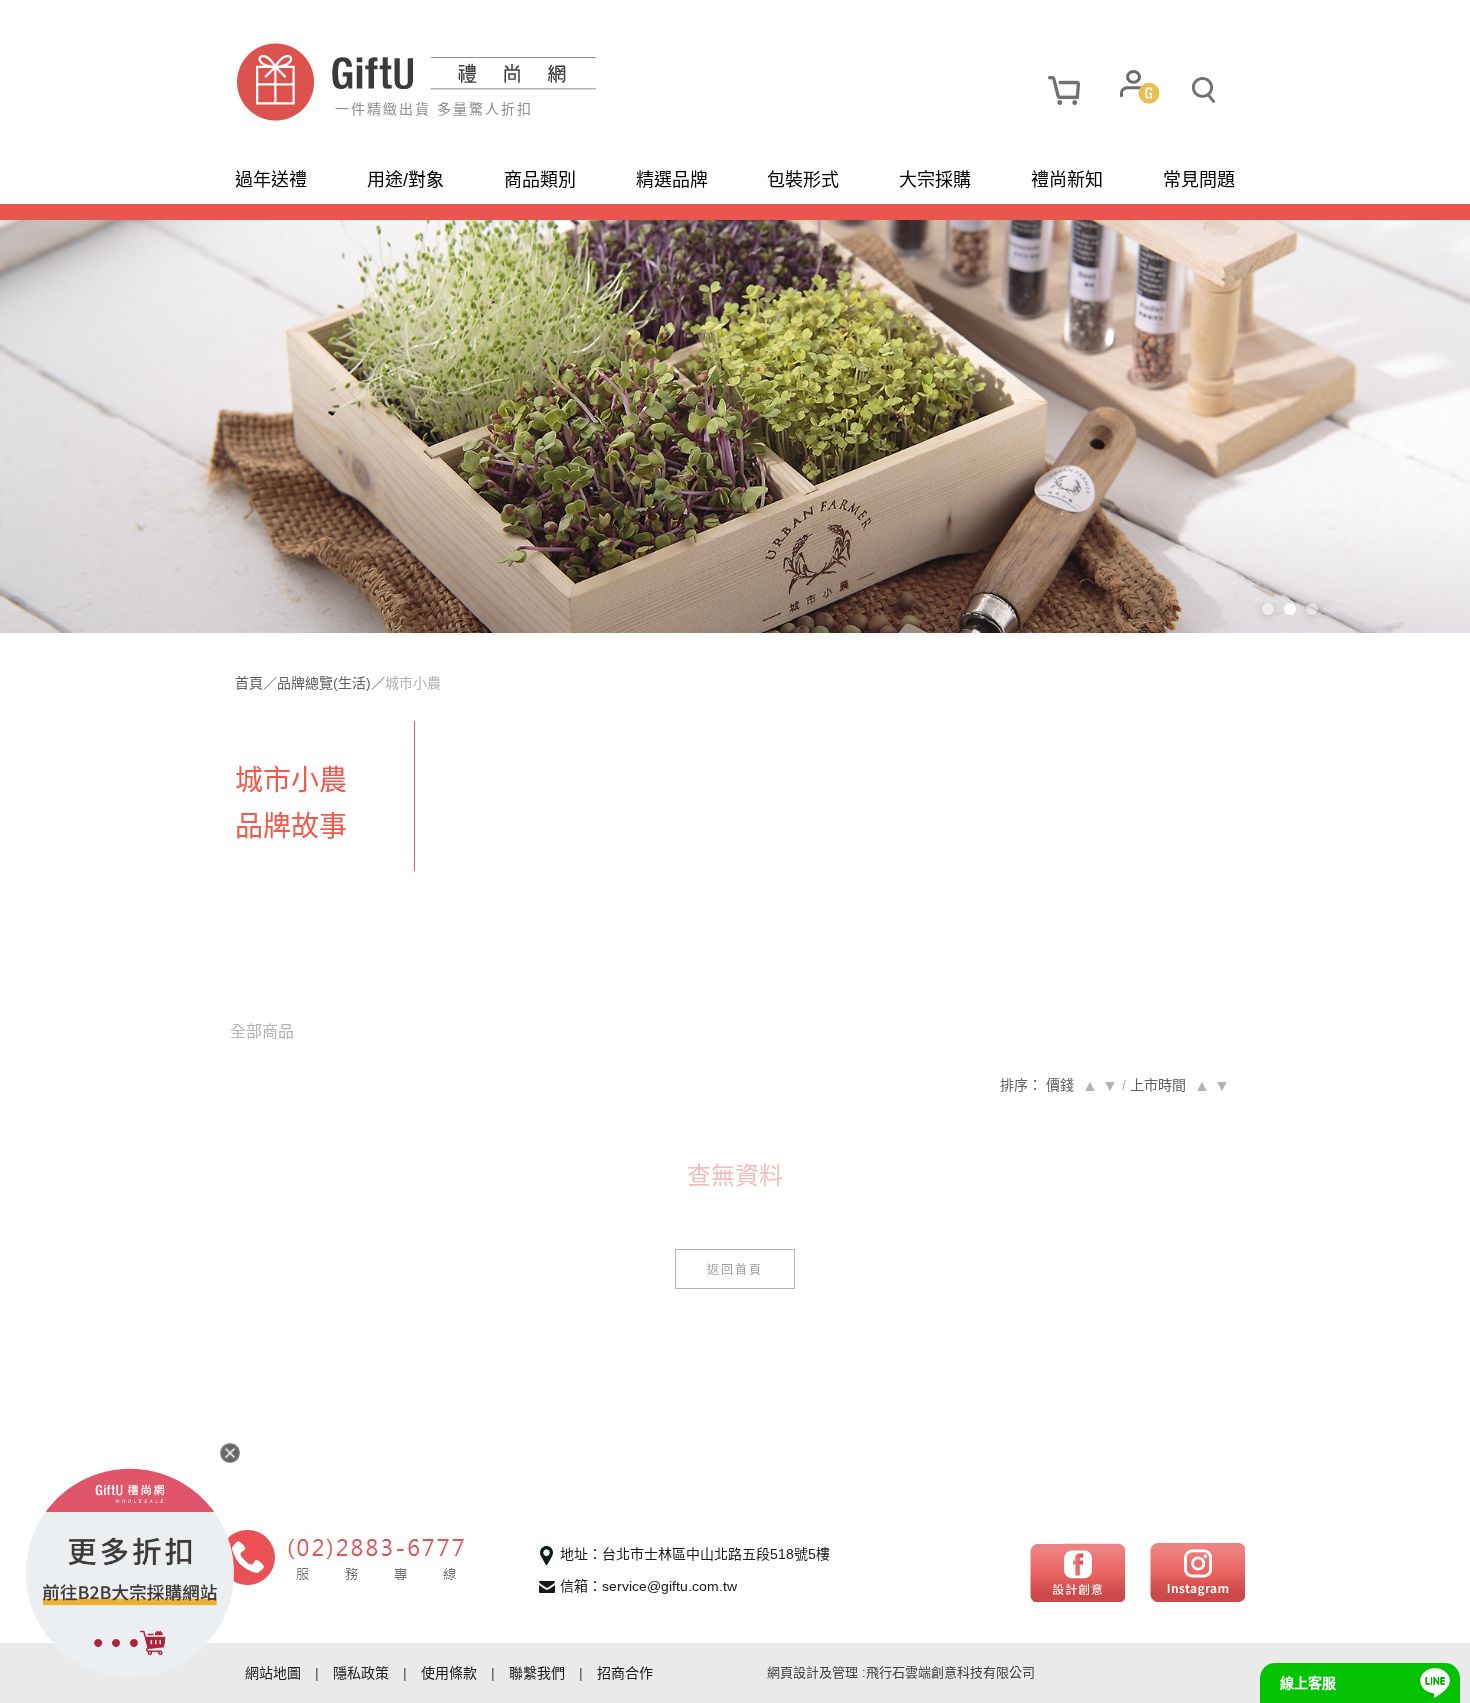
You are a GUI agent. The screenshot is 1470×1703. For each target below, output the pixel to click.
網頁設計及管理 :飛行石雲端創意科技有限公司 (901, 1672)
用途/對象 (405, 180)
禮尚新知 (1067, 180)
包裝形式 (803, 180)
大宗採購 (935, 180)
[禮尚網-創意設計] (1077, 1571)
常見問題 (1199, 180)
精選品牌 (672, 180)
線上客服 (1308, 1683)
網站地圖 (273, 1673)
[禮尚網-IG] (1197, 1571)
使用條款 (449, 1673)
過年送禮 (271, 180)
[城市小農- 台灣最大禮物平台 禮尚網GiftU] (485, 82)
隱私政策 (361, 1673)
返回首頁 (735, 1268)
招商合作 (625, 1673)
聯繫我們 (537, 1673)
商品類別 (540, 180)
